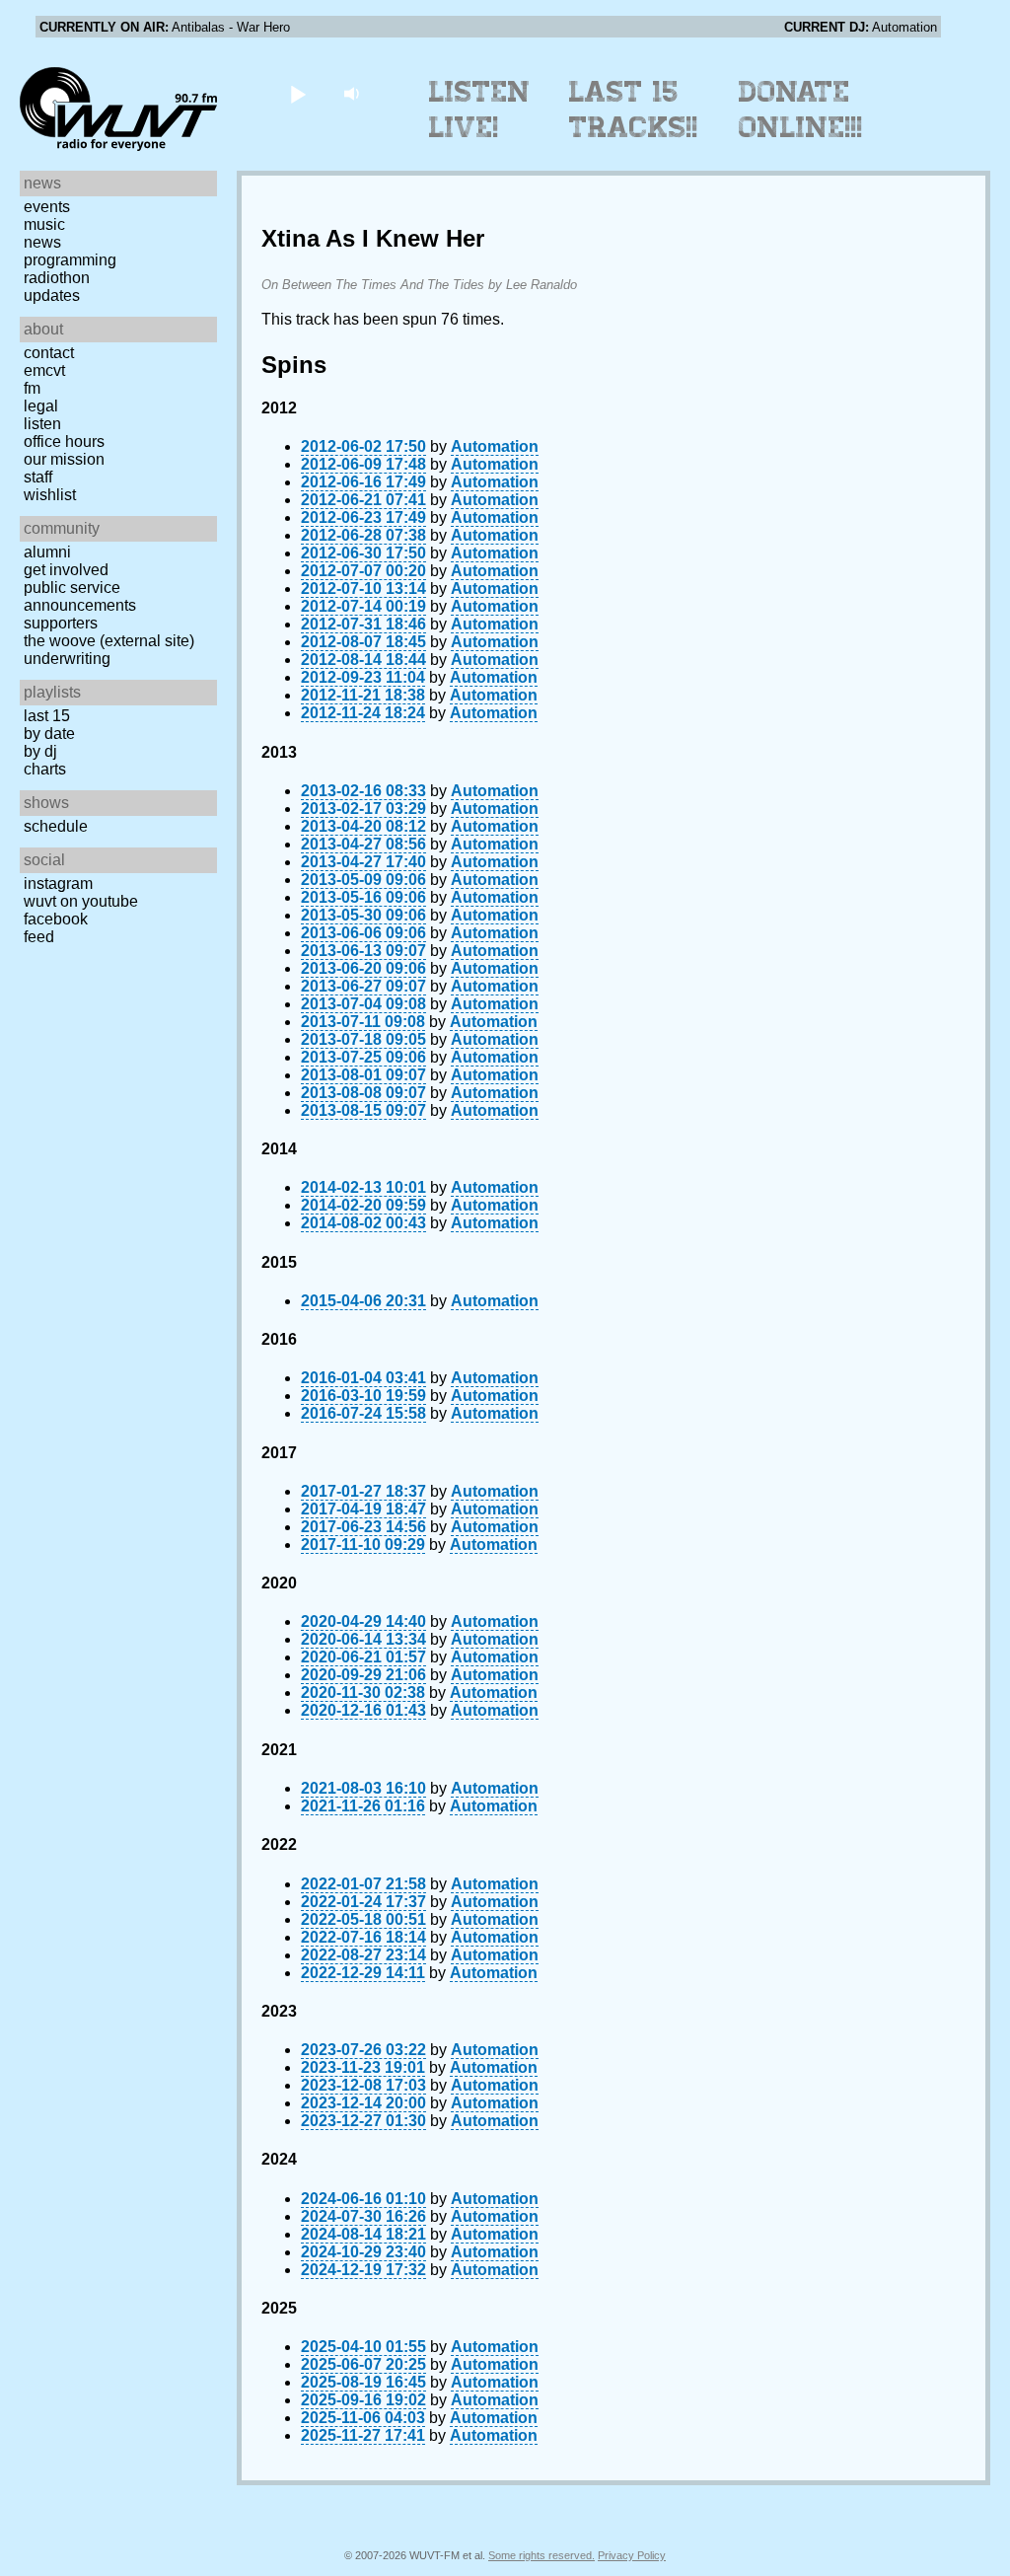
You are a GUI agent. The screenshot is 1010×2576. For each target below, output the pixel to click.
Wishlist (50, 495)
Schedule (56, 826)
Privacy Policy (632, 2555)
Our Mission (64, 459)
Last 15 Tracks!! (634, 110)
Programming (70, 260)
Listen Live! (480, 110)
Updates (52, 295)
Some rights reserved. (541, 2555)
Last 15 (47, 716)
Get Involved (66, 570)
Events (47, 207)
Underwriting (67, 659)
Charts (45, 769)
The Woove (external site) (109, 641)
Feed (39, 937)
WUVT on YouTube (81, 901)
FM (32, 388)
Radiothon (57, 278)
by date (49, 734)
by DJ (40, 751)
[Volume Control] (354, 93)
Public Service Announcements (80, 596)
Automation (495, 446)
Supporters (61, 623)
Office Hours (64, 442)
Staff (38, 477)
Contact (49, 353)
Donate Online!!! (801, 110)
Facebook (56, 919)
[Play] (297, 93)
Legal (41, 406)
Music (44, 224)
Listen (42, 424)
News (42, 242)
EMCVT (44, 370)
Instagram (58, 883)
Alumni (47, 552)
